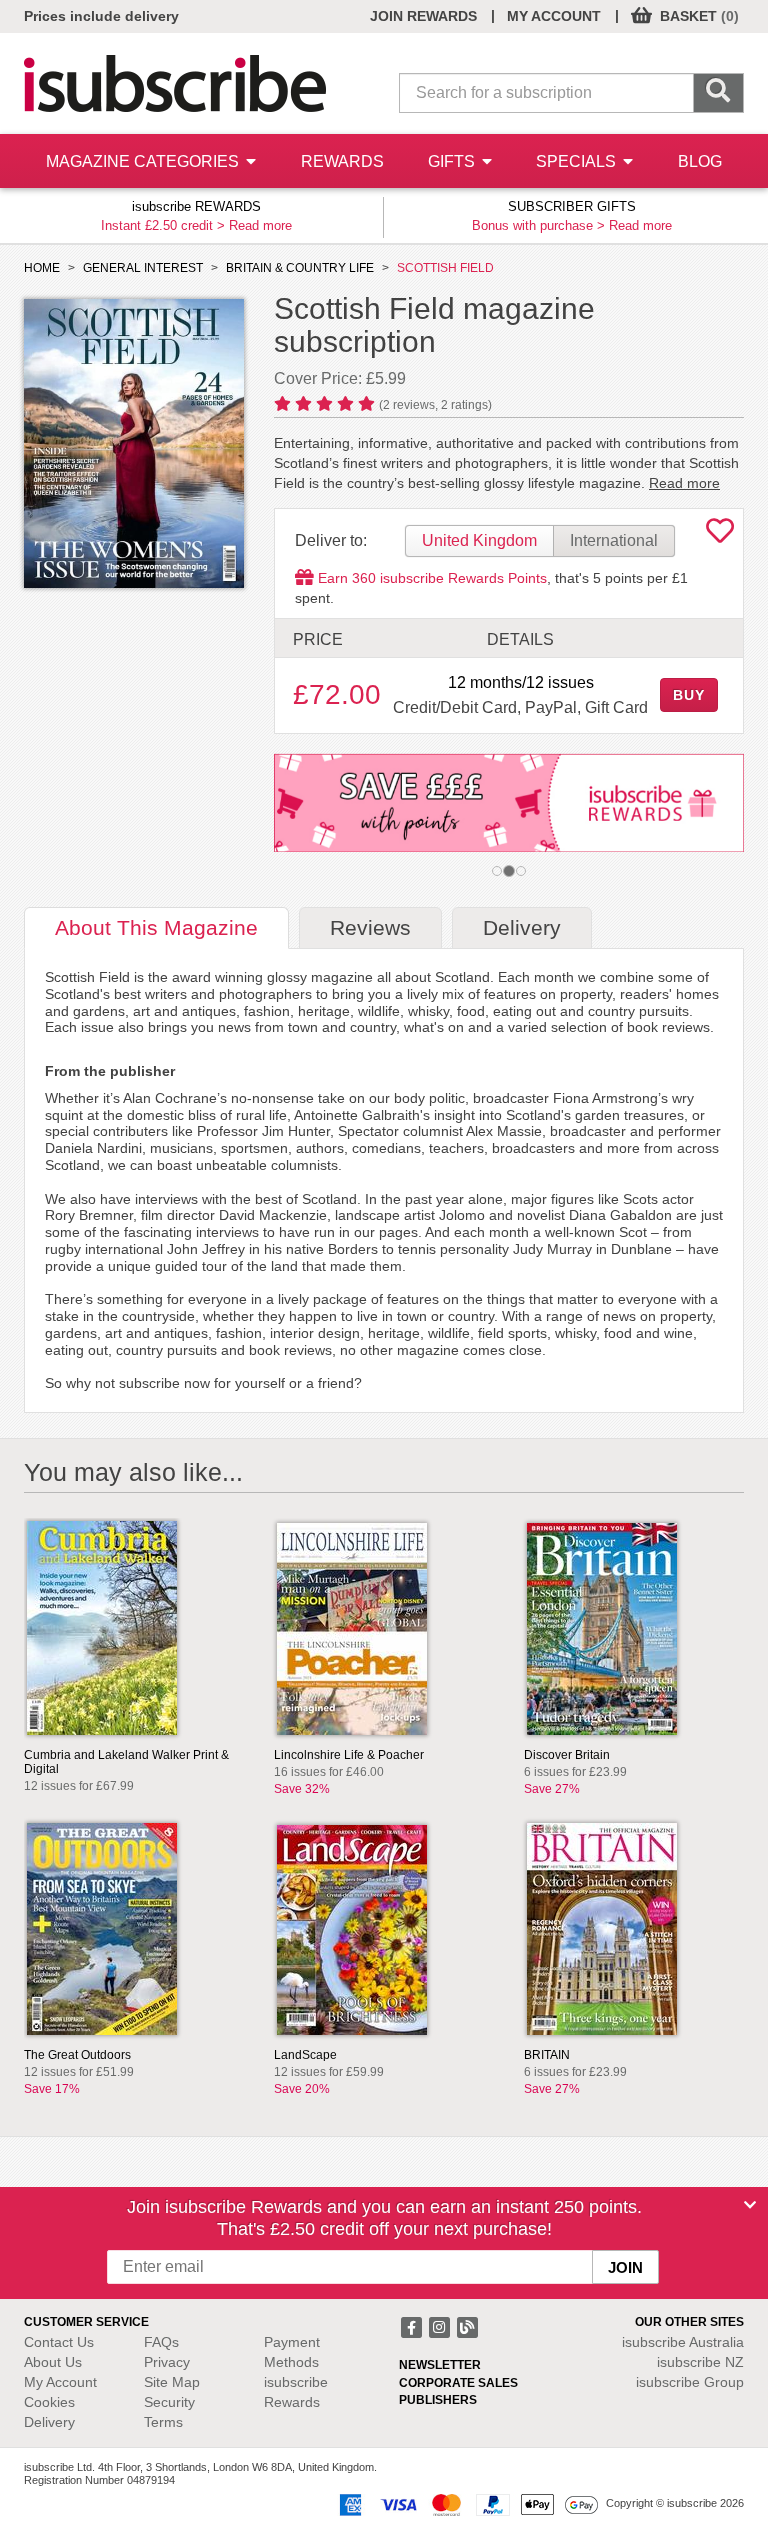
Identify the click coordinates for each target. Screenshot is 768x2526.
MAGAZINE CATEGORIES (144, 161)
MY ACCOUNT (554, 16)
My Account (60, 2382)
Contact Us (59, 2342)
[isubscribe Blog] (467, 2326)
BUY (689, 695)
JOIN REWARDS (423, 16)
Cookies (49, 2402)
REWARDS (342, 161)
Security (169, 2402)
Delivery (49, 2422)
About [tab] (156, 927)
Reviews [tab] (370, 927)
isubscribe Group (690, 2382)
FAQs (161, 2342)
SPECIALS (578, 161)
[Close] (750, 2205)
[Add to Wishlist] (720, 536)
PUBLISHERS (438, 2400)
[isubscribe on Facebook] (413, 2326)
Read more (260, 225)
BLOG (700, 161)
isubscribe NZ (700, 2362)
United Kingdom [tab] (479, 540)
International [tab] (614, 540)
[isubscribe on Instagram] (441, 2326)
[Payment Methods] (465, 2504)
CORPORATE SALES (458, 2383)
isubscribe (683, 2342)
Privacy (167, 2362)
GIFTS (453, 161)
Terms (163, 2422)
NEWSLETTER (440, 2365)
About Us (53, 2362)
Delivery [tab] (522, 927)
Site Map (172, 2382)
